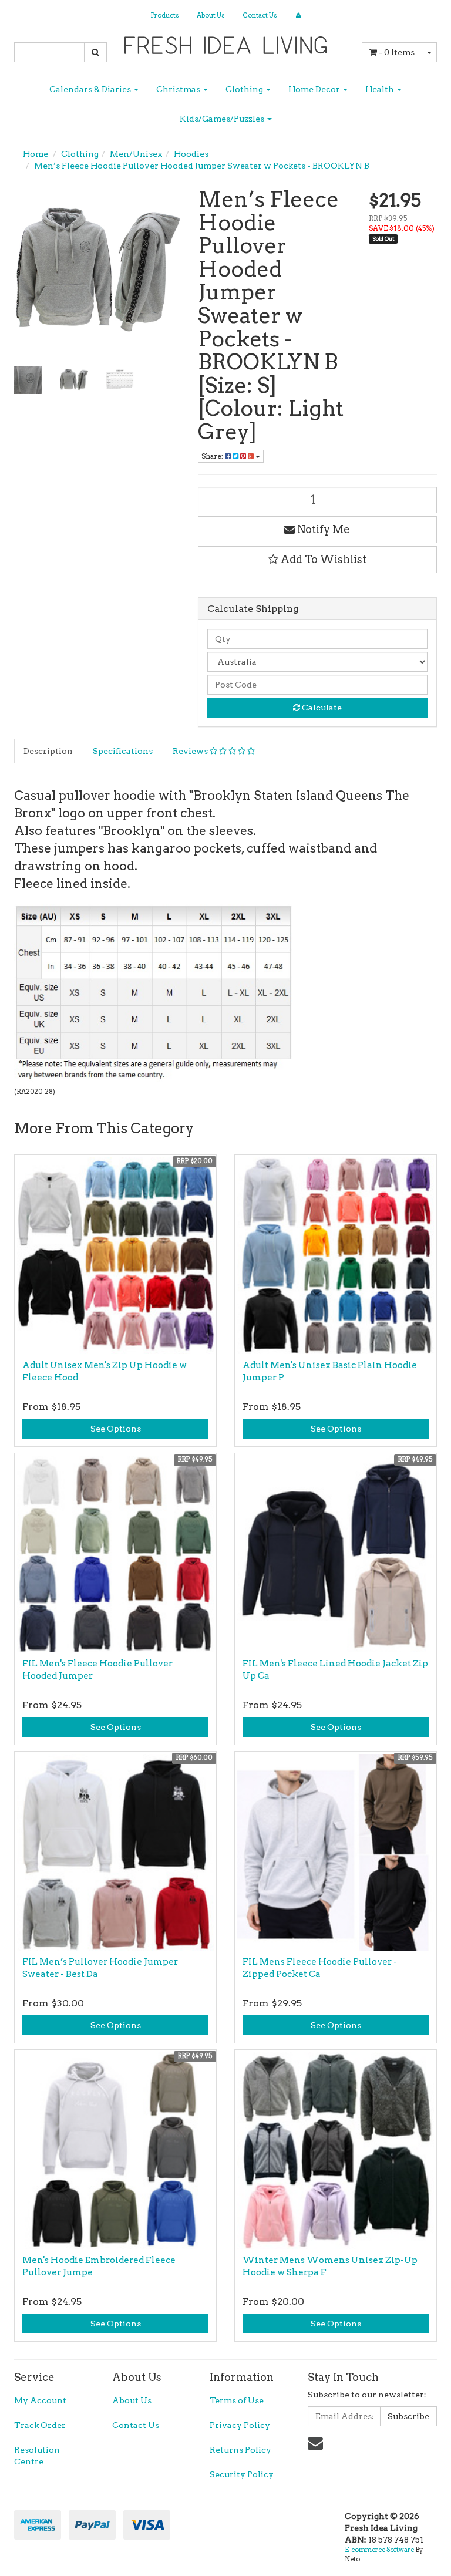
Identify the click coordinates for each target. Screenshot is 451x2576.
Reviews (191, 751)
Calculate (321, 708)
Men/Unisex (136, 154)
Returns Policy (240, 2450)
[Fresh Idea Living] (226, 42)
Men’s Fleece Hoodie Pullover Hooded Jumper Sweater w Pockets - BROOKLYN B (202, 166)
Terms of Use (237, 2400)
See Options (116, 1429)
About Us (211, 15)
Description (48, 751)
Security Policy (242, 2474)
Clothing (245, 89)
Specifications (123, 751)
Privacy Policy (240, 2425)
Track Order (40, 2425)
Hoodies (191, 154)
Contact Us (260, 15)
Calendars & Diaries (91, 89)
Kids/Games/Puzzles (223, 119)
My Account (40, 2400)
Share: (213, 456)
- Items (397, 52)
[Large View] (28, 380)
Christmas (179, 89)
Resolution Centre (37, 2456)
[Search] (95, 52)
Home (36, 154)
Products (165, 15)
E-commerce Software (379, 2550)
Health (381, 89)
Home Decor (315, 89)
